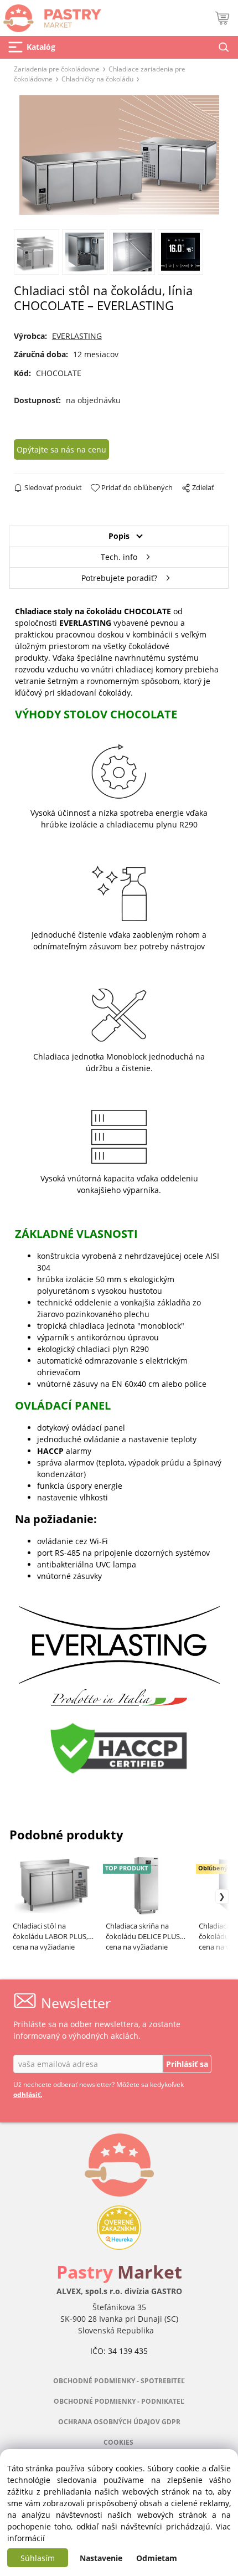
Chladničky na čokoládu (97, 79)
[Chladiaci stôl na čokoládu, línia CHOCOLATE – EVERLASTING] (119, 155)
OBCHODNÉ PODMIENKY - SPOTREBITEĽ (119, 2381)
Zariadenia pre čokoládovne (57, 69)
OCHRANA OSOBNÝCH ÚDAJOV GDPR (119, 2422)
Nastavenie (101, 2558)
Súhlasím (38, 2558)
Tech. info (119, 557)
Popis (119, 536)
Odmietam (157, 2558)
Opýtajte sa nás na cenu (61, 449)
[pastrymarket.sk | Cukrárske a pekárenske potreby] (51, 15)
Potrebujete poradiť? (119, 578)
